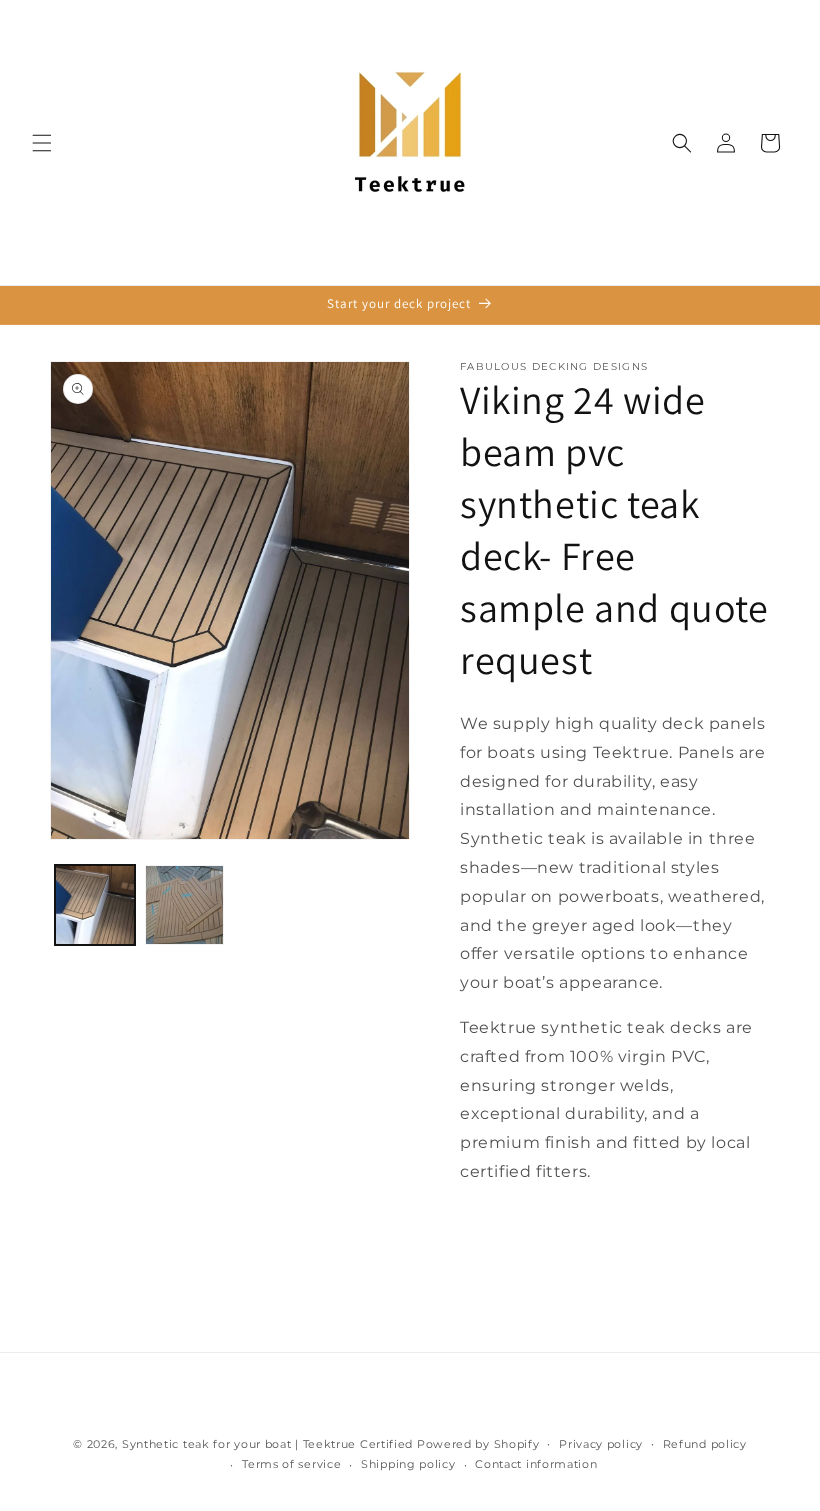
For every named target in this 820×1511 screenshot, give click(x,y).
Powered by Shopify (478, 1444)
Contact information (536, 1464)
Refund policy (705, 1444)
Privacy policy (601, 1444)
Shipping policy (408, 1464)
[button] (42, 143)
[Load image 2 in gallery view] (185, 905)
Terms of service (291, 1464)
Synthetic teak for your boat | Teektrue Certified (267, 1444)
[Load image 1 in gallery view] (95, 905)
